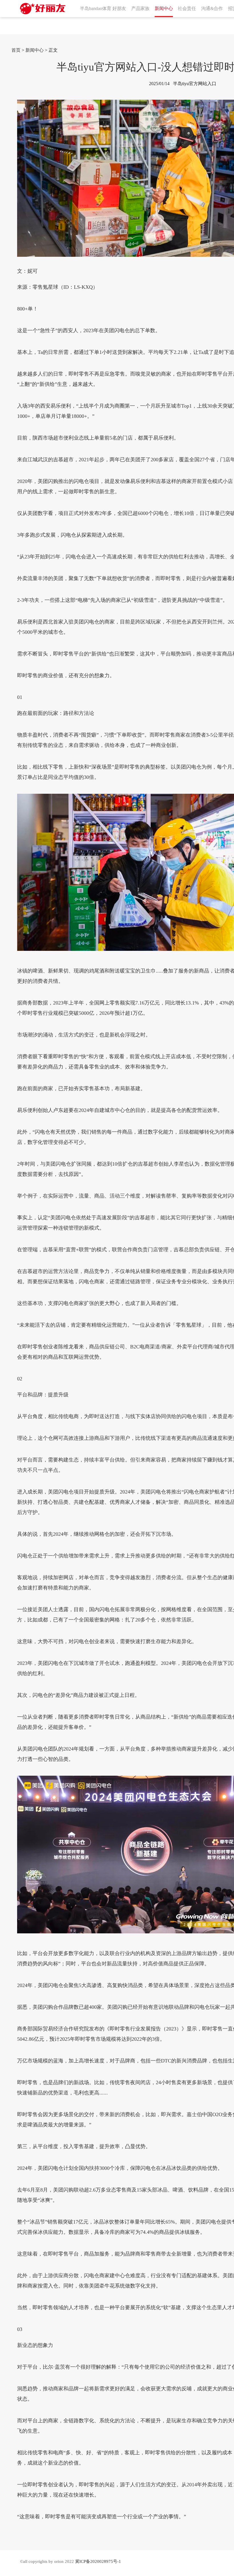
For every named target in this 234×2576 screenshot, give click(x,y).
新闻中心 (35, 50)
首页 (16, 50)
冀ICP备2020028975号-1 (98, 2561)
